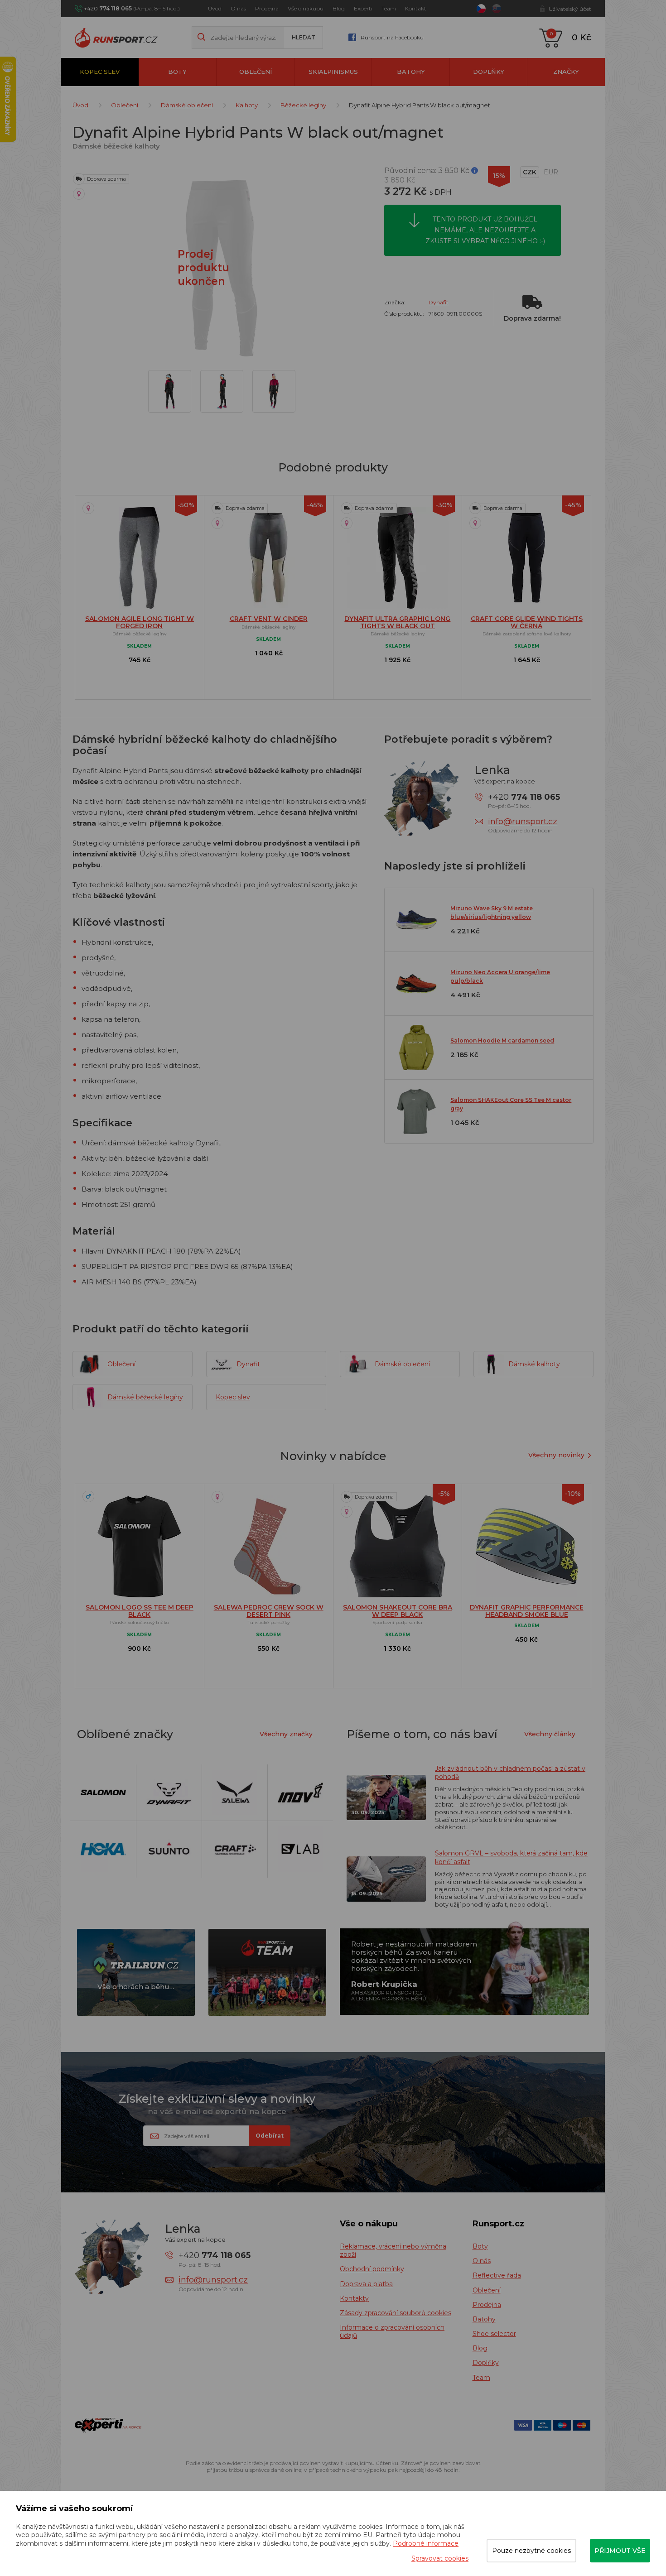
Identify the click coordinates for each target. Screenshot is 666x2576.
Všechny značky (286, 1734)
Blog (339, 8)
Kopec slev (100, 72)
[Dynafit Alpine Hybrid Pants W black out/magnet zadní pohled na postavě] (170, 391)
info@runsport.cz (523, 822)
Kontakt (416, 8)
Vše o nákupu (306, 8)
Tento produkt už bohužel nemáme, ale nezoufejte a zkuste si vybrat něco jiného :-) (485, 230)
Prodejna (267, 8)
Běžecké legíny (303, 105)
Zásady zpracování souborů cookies (396, 2313)
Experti (363, 8)
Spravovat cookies (440, 2558)
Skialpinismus (333, 72)
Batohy (411, 72)
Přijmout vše (620, 2551)
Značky (566, 72)
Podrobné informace (426, 2543)
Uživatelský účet (570, 9)
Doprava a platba (366, 2284)
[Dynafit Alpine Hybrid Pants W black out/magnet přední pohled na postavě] (274, 391)
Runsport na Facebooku (392, 37)
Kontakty (354, 2298)
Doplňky (489, 72)
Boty (177, 72)
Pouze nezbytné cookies (531, 2551)
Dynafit (439, 302)
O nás (238, 8)
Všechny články (550, 1734)
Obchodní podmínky (372, 2269)
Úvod (215, 8)
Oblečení (256, 72)
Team (389, 8)
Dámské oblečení (187, 105)
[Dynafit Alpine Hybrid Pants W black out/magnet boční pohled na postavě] (222, 391)
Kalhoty (247, 105)
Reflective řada (497, 2275)
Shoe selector (494, 2334)
